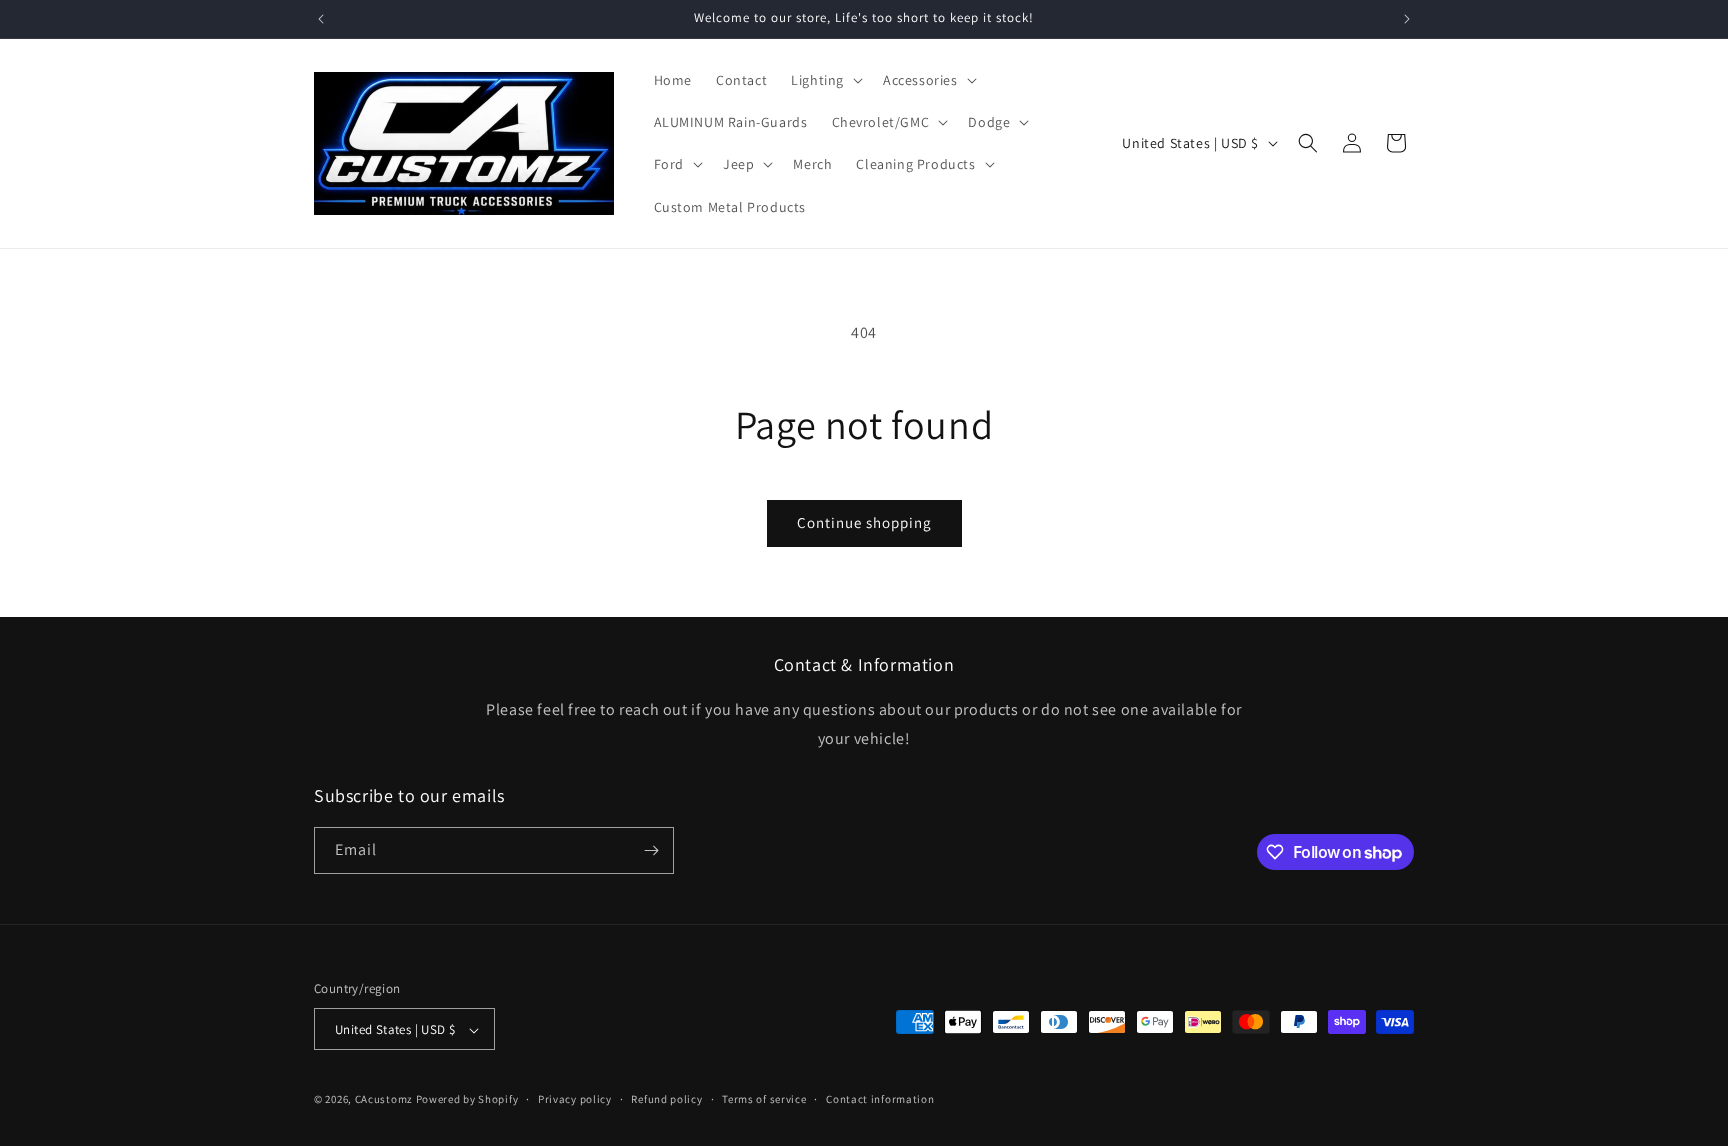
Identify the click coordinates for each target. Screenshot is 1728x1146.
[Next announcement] (1407, 19)
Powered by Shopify (467, 1100)
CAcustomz (384, 1100)
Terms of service (764, 1099)
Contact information (880, 1099)
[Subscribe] (651, 850)
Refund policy (666, 1099)
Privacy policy (575, 1099)
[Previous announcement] (321, 19)
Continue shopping (864, 522)
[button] (825, 80)
